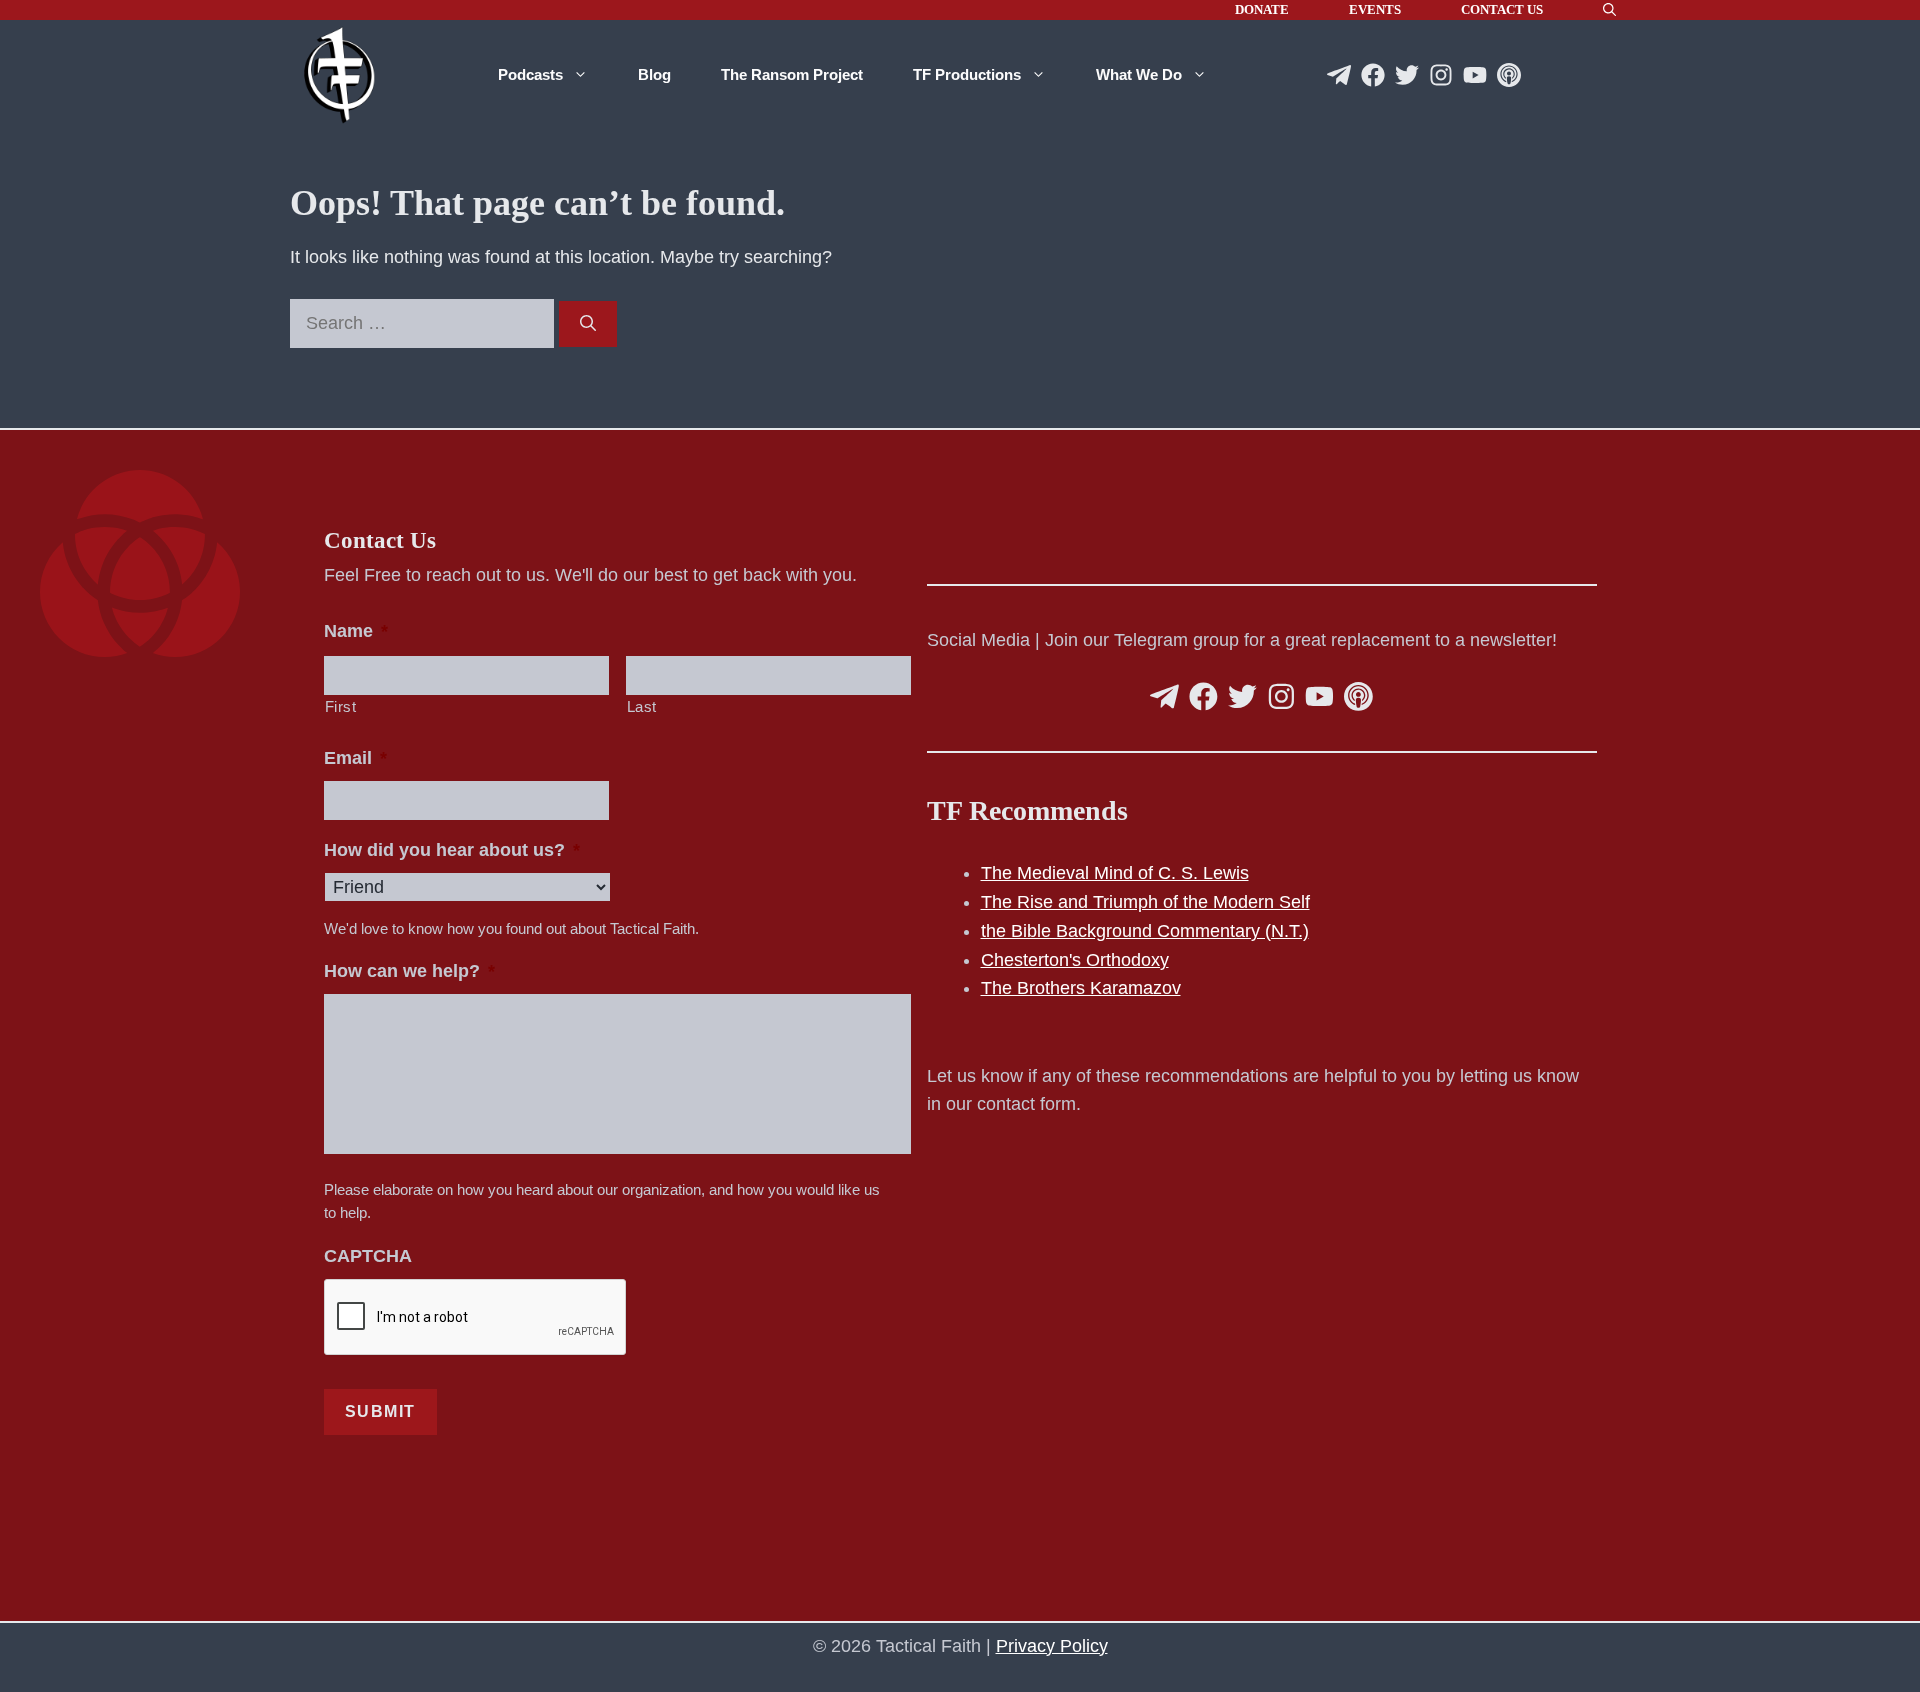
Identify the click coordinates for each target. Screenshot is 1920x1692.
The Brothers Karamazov (1081, 988)
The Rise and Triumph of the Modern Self (1145, 902)
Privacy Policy (1052, 1646)
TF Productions (967, 74)
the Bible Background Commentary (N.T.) (1145, 931)
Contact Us (1502, 9)
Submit (381, 1411)
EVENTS (1375, 9)
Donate (1262, 9)
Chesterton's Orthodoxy (1075, 960)
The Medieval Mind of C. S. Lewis (1115, 873)
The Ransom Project (792, 74)
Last (642, 707)
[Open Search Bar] (1609, 10)
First (341, 707)
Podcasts (530, 74)
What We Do (1139, 74)
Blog (654, 74)
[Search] (588, 324)
